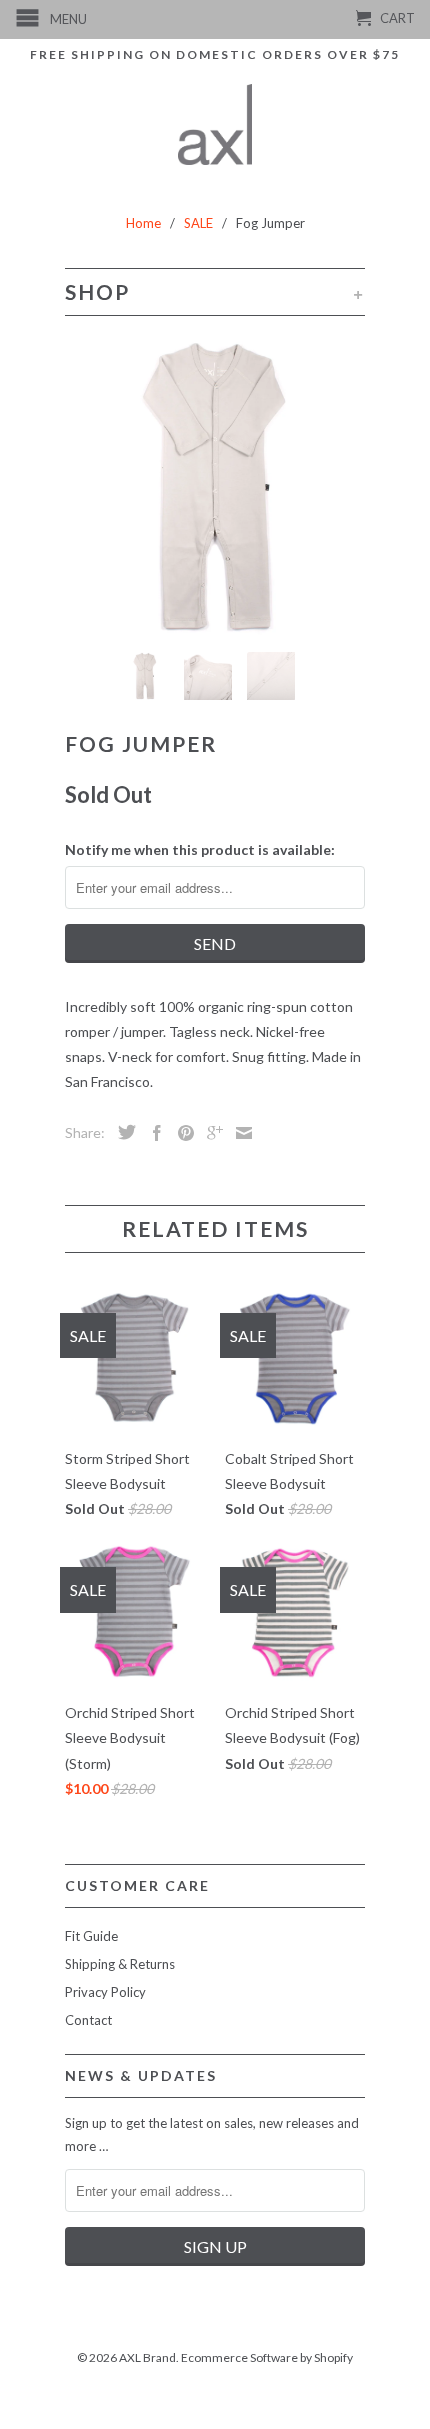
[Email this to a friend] (239, 1133)
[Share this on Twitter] (122, 1132)
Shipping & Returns (120, 1964)
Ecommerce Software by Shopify (267, 2357)
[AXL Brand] (215, 124)
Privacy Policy (105, 1992)
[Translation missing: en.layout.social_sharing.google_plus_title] (210, 1133)
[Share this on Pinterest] (181, 1133)
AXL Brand (147, 2357)
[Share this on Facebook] (152, 1133)
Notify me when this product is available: (200, 849)
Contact (88, 2020)
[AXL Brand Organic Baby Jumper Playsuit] (215, 487)
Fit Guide (91, 1936)
